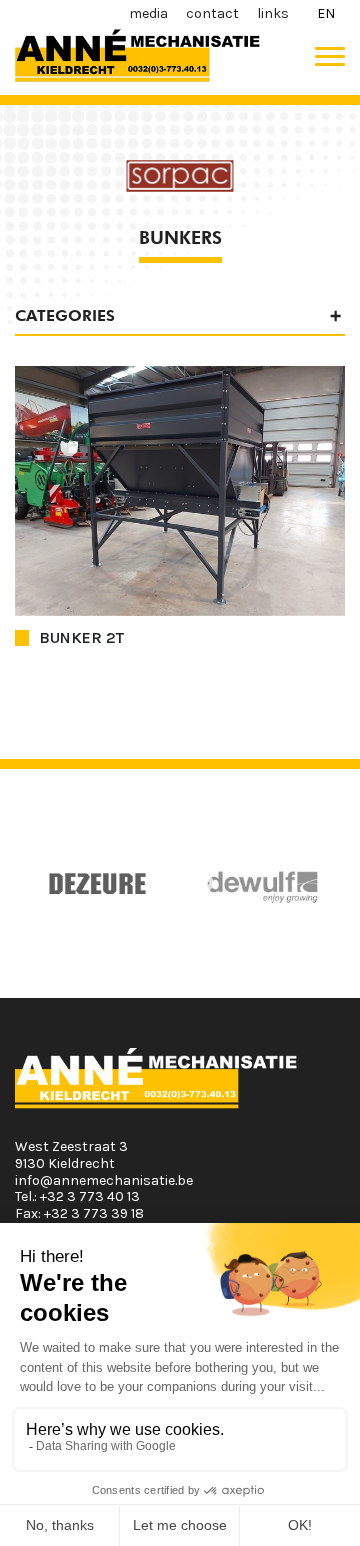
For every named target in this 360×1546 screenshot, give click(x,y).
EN (326, 13)
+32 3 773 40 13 (90, 1196)
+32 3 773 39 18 (94, 1213)
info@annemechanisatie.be (104, 1180)
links (273, 13)
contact (212, 13)
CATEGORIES (65, 315)
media (148, 13)
